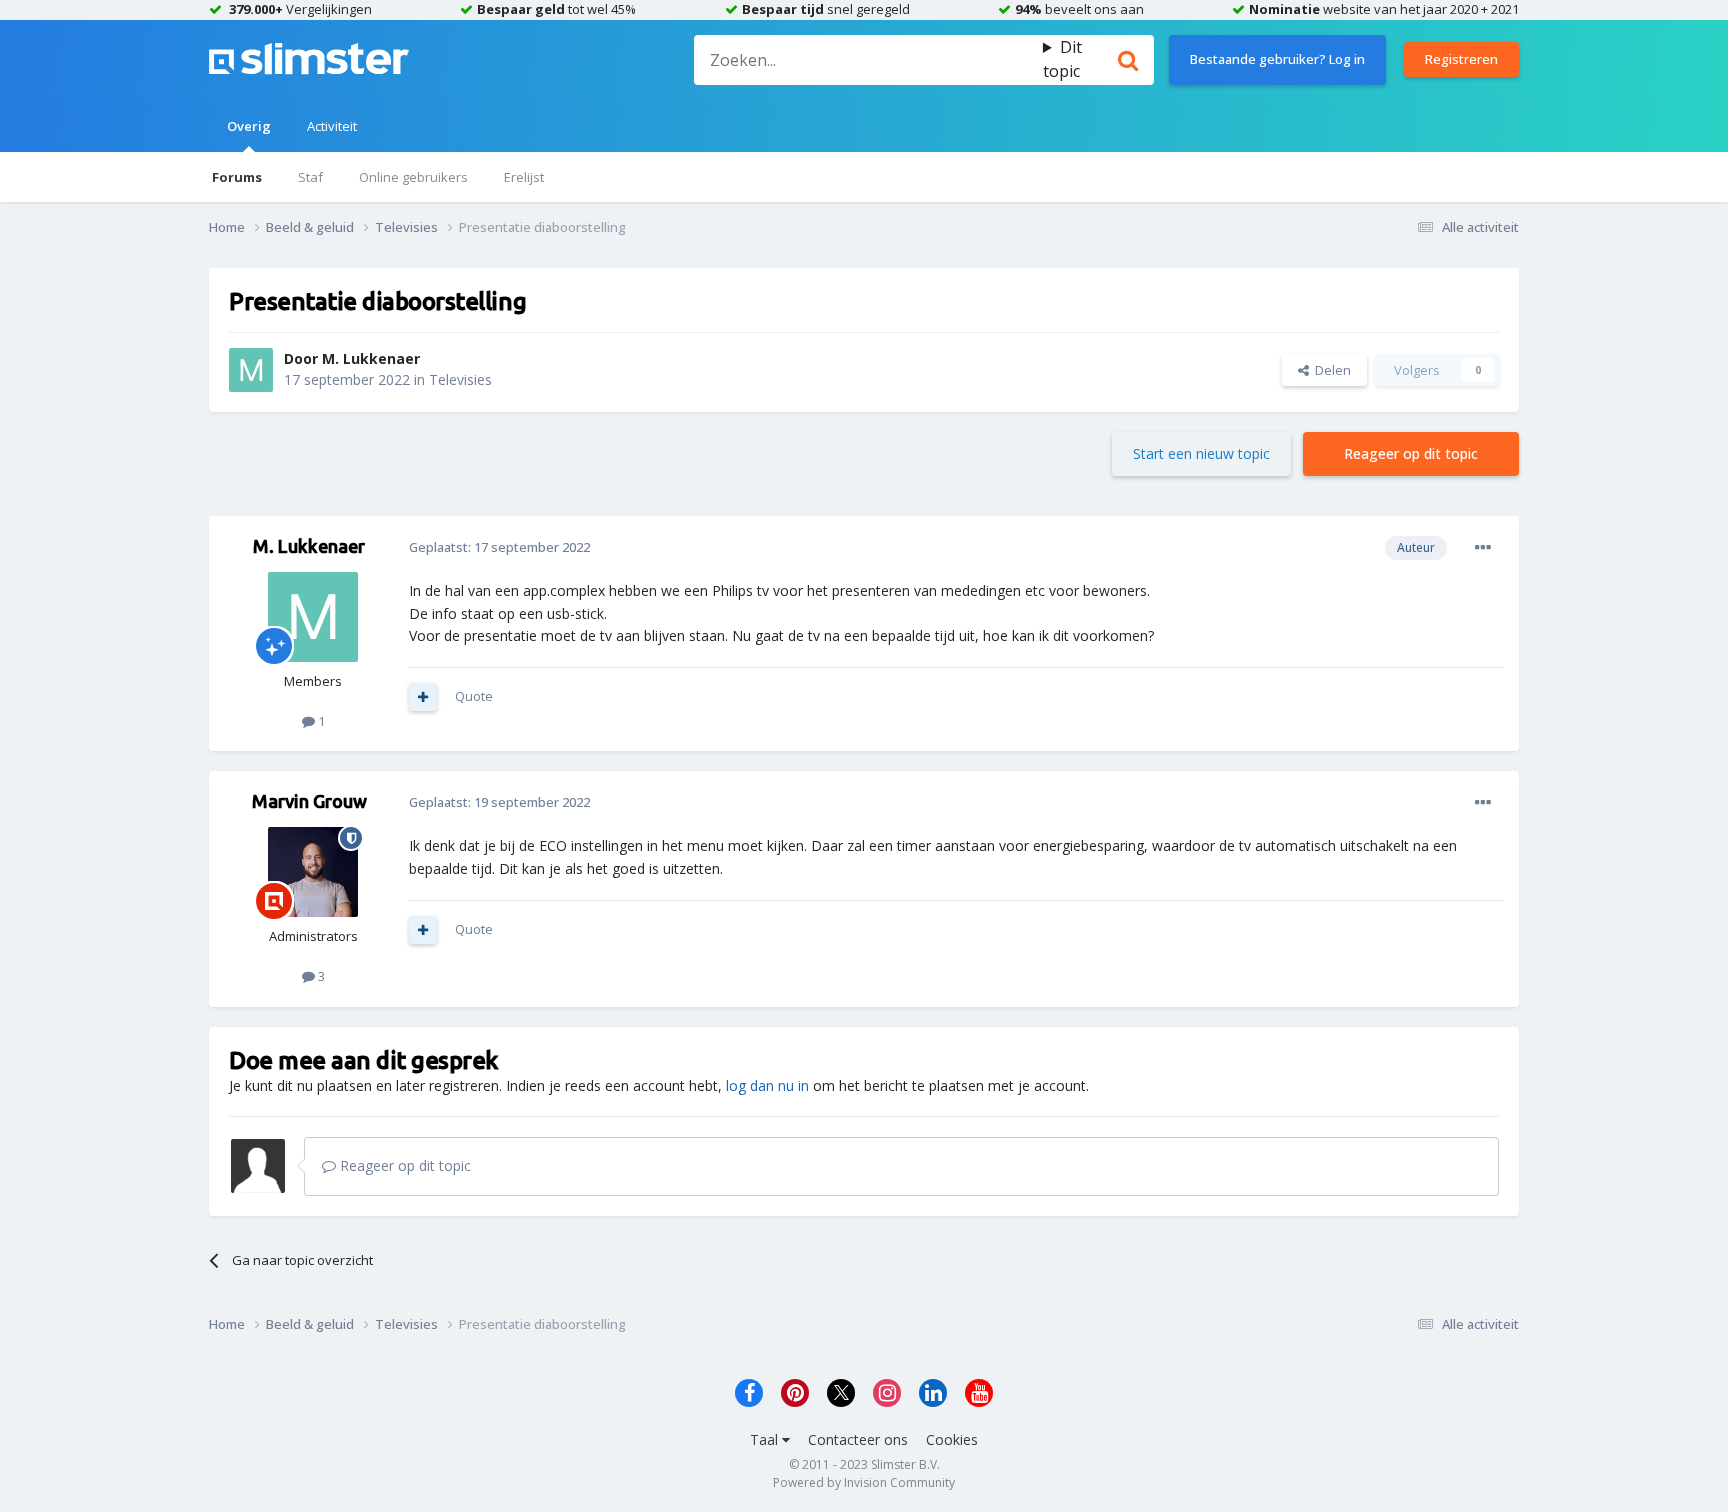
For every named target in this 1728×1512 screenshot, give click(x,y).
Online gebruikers (413, 177)
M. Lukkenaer (371, 358)
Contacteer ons (858, 1439)
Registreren (1461, 59)
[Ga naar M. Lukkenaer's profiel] (251, 370)
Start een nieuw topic (1201, 453)
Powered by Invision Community (864, 1482)
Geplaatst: (499, 547)
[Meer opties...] (1483, 548)
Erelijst (524, 177)
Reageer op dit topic (1411, 453)
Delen (1330, 370)
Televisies (460, 379)
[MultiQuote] (423, 697)
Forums (237, 177)
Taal (766, 1439)
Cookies (952, 1439)
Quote (474, 696)
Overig (249, 126)
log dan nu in (767, 1085)
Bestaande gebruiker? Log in (1277, 59)
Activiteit (332, 126)
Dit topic (1062, 59)
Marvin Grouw (309, 801)
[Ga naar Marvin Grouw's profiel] (313, 872)
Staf (310, 177)
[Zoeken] (1128, 60)
